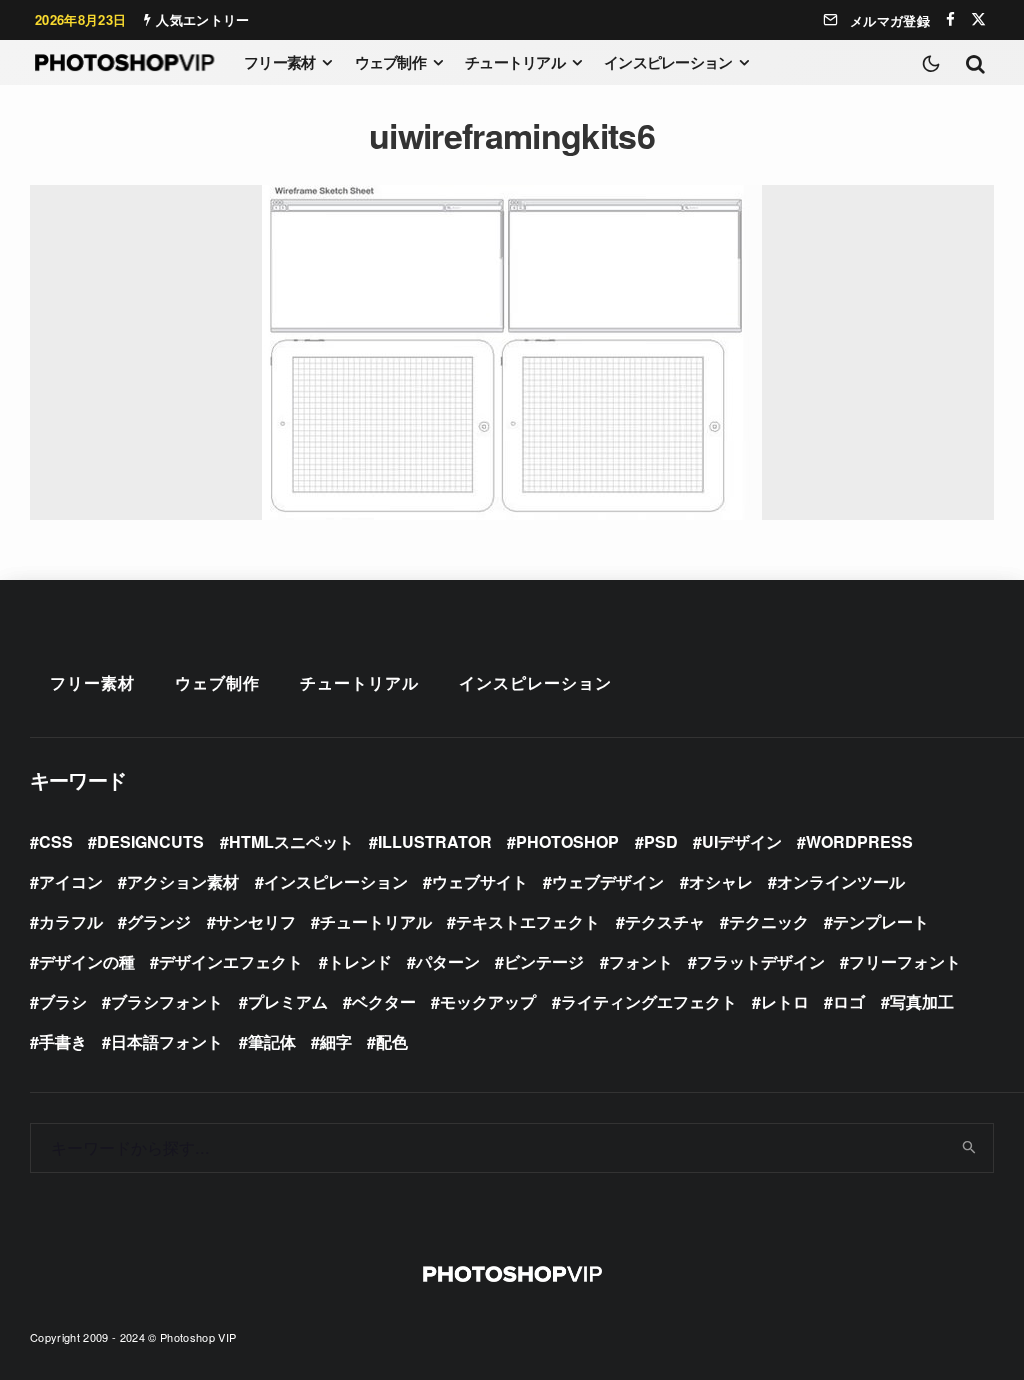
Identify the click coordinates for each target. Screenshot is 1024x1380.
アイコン (71, 881)
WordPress (859, 841)
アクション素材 (183, 881)
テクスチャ (665, 921)
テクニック (769, 921)
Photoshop (567, 841)
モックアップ (488, 1001)
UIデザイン (742, 841)
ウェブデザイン (608, 881)
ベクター (384, 1001)
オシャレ (721, 881)
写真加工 (922, 1001)
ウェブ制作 (390, 62)
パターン (448, 961)
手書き (63, 1041)
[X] (978, 19)
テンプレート (881, 921)
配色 (392, 1041)
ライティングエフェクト (649, 1001)
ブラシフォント (167, 1001)
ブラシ (63, 1001)
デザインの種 (87, 961)
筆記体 (272, 1041)
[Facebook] (950, 19)
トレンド (360, 961)
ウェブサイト (480, 881)
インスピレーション (668, 62)
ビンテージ (544, 961)
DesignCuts (150, 841)
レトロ (785, 1001)
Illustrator (435, 841)
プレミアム (288, 1001)
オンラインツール (841, 881)
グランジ (159, 921)
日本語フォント (167, 1041)
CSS (56, 841)
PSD (661, 841)
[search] (970, 1148)
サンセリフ (256, 921)
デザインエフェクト (231, 961)
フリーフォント (905, 961)
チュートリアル (515, 62)
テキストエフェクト (528, 921)
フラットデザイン (761, 961)
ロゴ (849, 1001)
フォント (641, 961)
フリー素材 (279, 62)
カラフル (71, 921)
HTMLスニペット (291, 841)
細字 (336, 1041)
